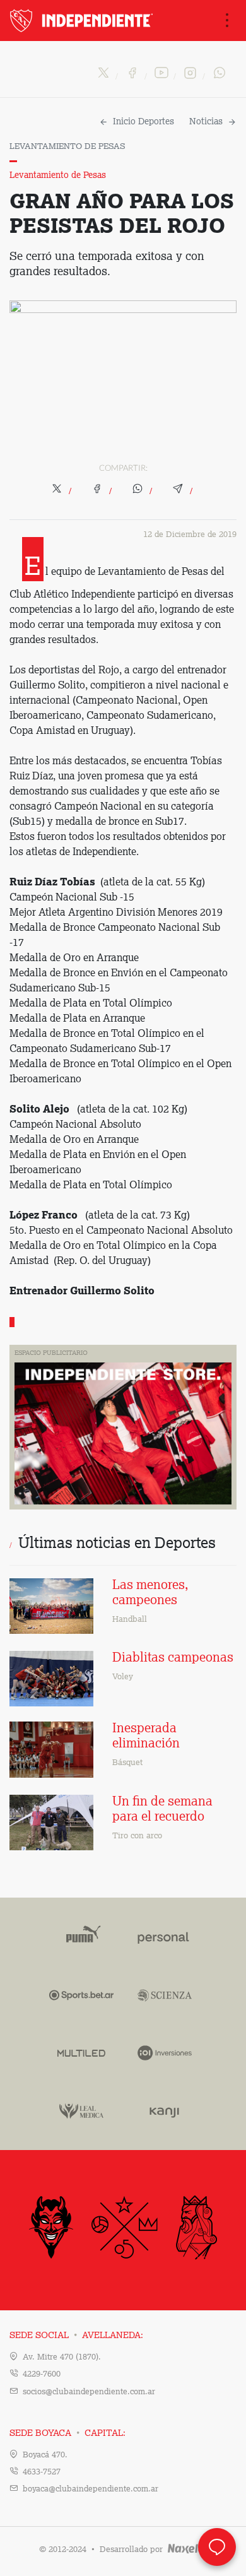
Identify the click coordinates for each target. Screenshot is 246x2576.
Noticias (206, 122)
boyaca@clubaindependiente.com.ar (91, 2489)
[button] (62, 492)
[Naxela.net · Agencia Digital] (186, 2550)
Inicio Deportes (143, 122)
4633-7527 (42, 2472)
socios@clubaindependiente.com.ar (89, 2392)
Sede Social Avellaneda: (76, 2336)
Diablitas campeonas (173, 1658)
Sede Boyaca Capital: (67, 2433)
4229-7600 (42, 2374)
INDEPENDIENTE (83, 21)
